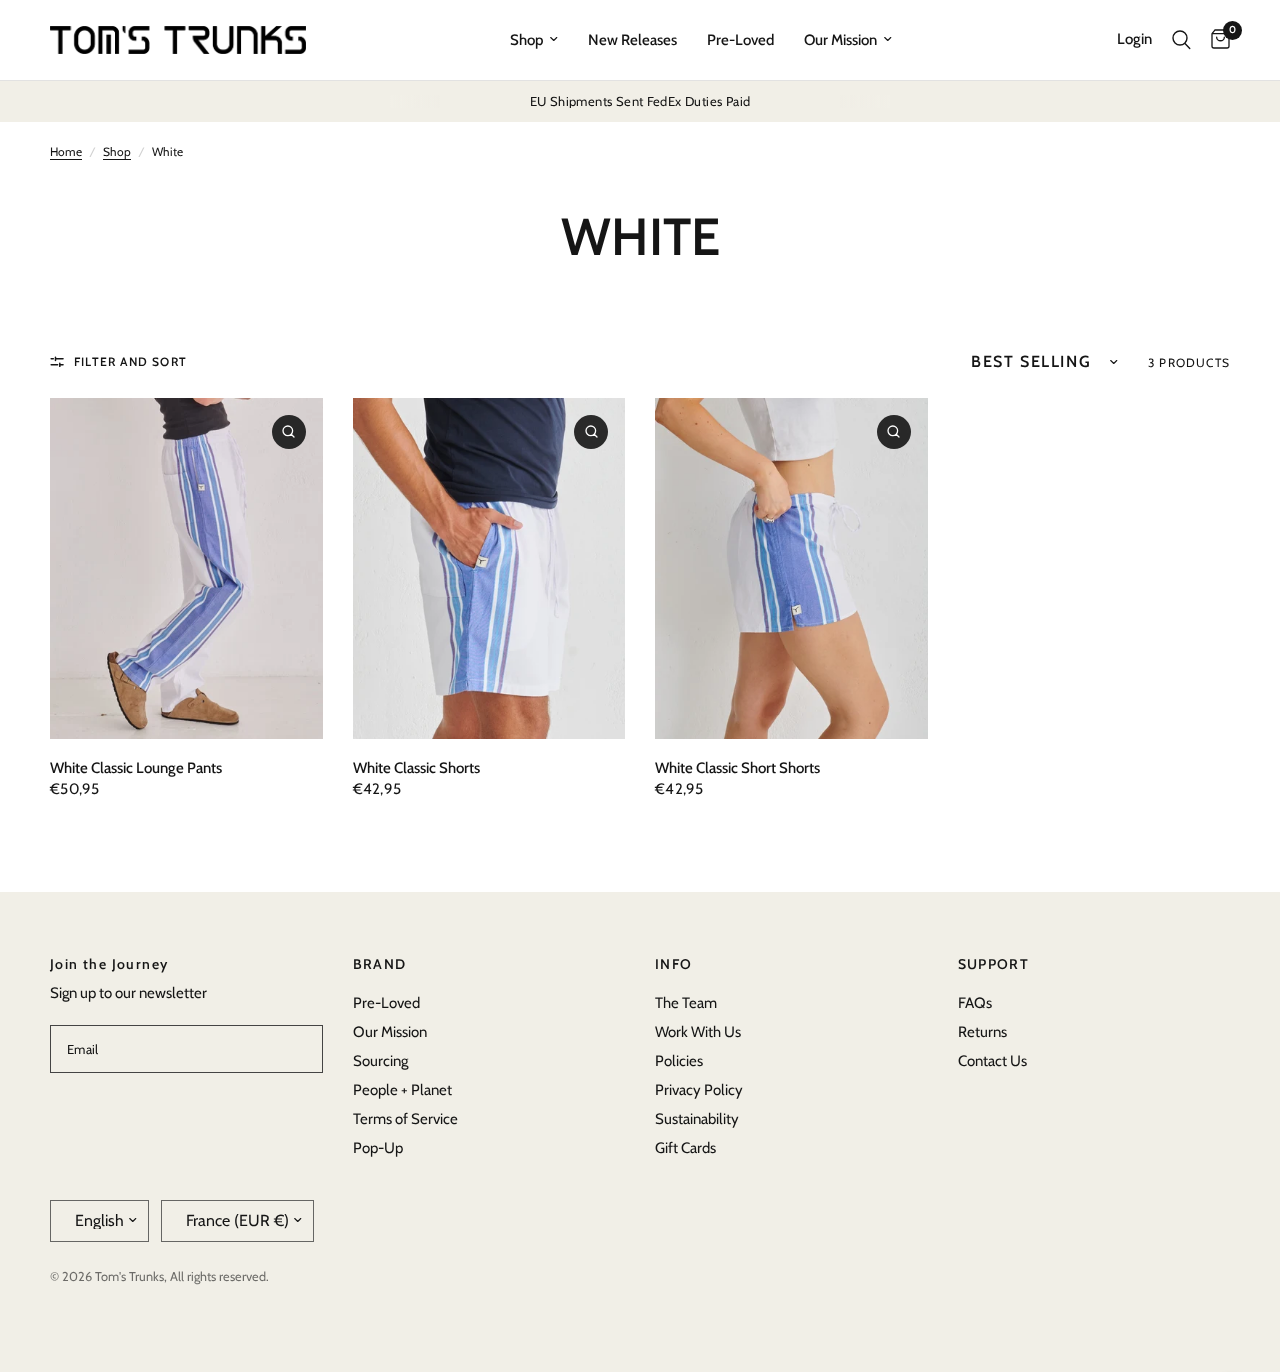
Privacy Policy (699, 1090)
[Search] (1181, 40)
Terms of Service (405, 1119)
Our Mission (840, 40)
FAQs (975, 1003)
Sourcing (380, 1061)
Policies (679, 1061)
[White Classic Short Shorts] (791, 568)
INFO (674, 964)
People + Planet (402, 1090)
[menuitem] (534, 40)
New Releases (632, 40)
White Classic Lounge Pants (136, 768)
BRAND (380, 964)
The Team (686, 1003)
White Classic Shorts (416, 768)
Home (66, 151)
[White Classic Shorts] (489, 568)
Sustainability (697, 1119)
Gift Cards (685, 1148)
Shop (526, 40)
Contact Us (992, 1061)
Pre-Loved (740, 40)
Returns (982, 1032)
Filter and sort (130, 361)
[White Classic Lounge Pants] (186, 568)
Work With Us (698, 1032)
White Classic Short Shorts (737, 768)
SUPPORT (994, 964)
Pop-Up (378, 1148)
